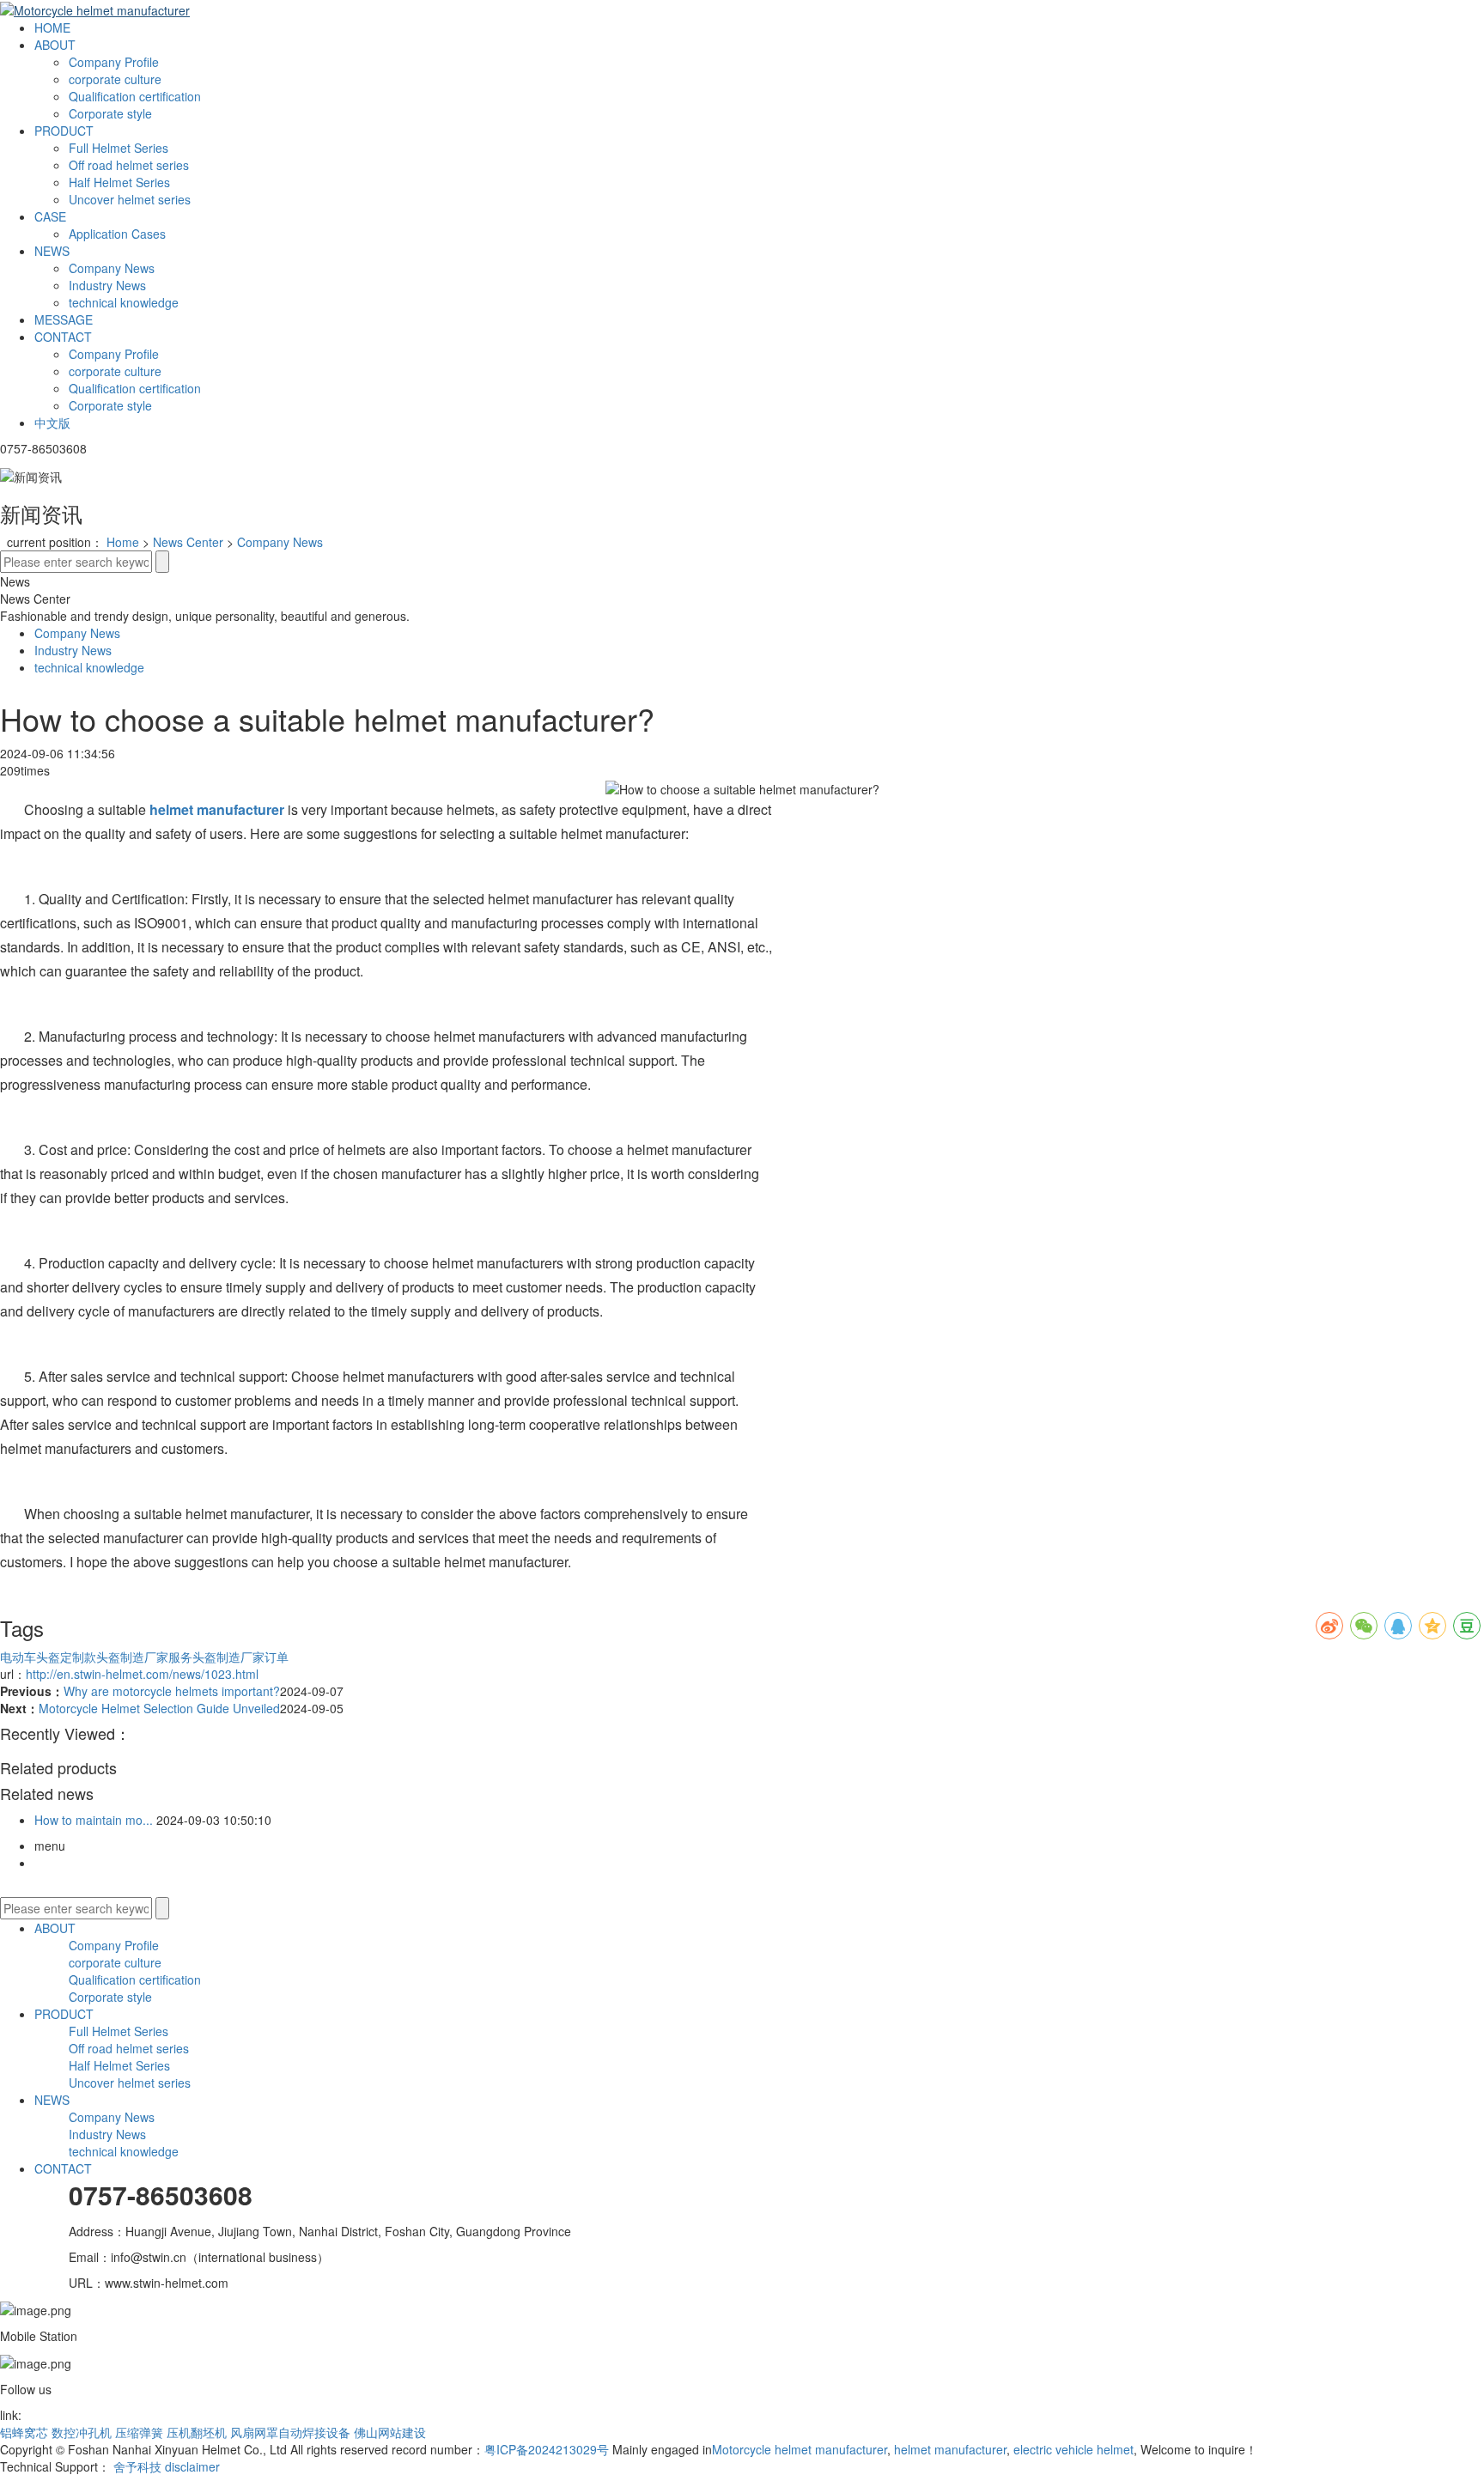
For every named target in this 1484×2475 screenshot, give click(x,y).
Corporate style (110, 113)
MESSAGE (64, 319)
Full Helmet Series (119, 148)
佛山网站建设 (390, 2432)
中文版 (52, 423)
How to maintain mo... (94, 1820)
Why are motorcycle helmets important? (172, 1691)
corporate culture (115, 79)
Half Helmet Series (119, 182)
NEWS (52, 251)
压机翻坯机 (197, 2432)
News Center (188, 542)
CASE (50, 216)
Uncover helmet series (130, 199)
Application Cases (117, 234)
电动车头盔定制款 (48, 1657)
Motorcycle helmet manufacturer (800, 2449)
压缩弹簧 (139, 2432)
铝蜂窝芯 (24, 2432)
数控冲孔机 (82, 2432)
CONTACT (63, 337)
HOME (52, 27)
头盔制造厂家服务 (144, 1657)
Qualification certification (135, 96)
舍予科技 (137, 2466)
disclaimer (192, 2466)
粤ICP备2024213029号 (547, 2449)
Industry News (107, 285)
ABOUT (55, 45)
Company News (112, 268)
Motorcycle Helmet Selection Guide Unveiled (159, 1708)
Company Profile (114, 62)
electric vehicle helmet (1072, 2449)
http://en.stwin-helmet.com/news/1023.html (142, 1674)
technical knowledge (124, 302)
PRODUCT (64, 131)
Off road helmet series (129, 165)
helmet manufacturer (949, 2449)
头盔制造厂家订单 (240, 1657)
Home (123, 542)
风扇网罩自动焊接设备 (290, 2432)
